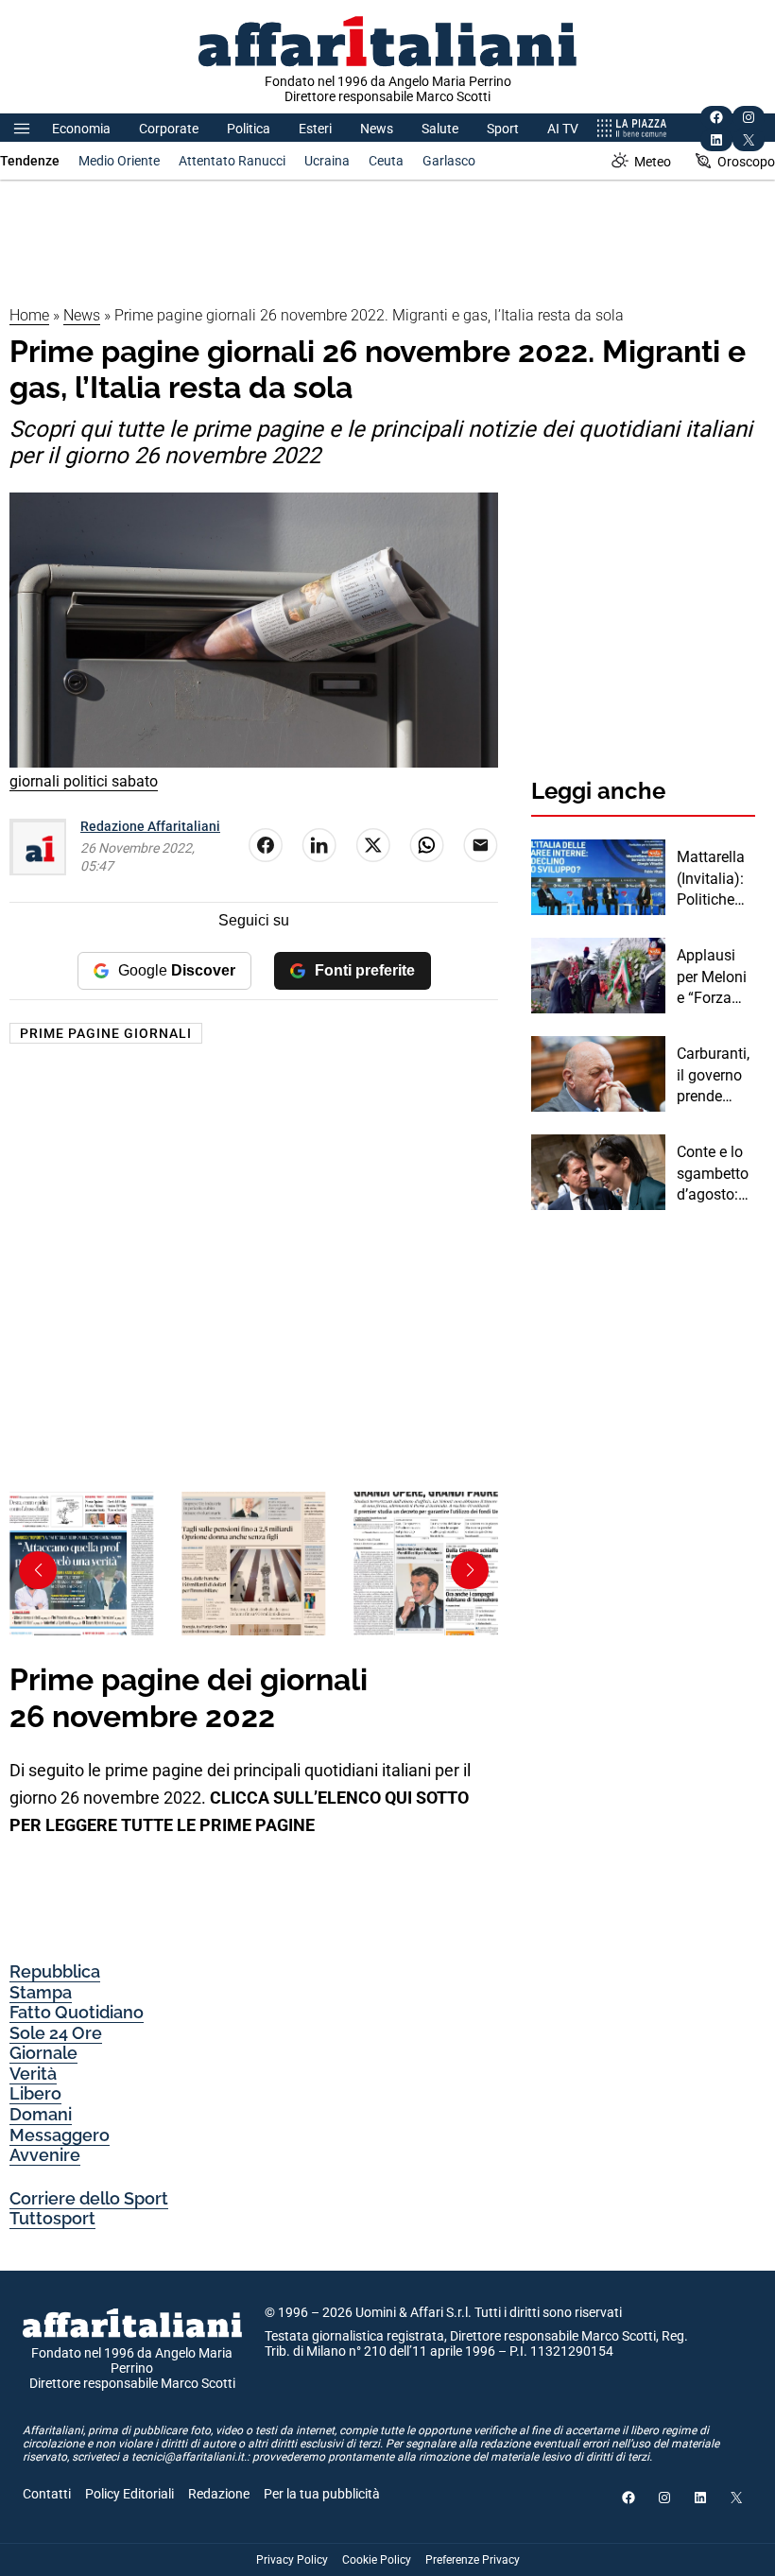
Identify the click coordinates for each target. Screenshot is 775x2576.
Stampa (41, 1992)
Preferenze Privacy (473, 2560)
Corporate (169, 129)
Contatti (47, 2494)
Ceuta (386, 161)
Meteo (653, 162)
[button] (470, 1570)
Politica (249, 129)
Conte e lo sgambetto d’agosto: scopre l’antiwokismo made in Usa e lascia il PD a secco (714, 1174)
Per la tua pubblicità (322, 2494)
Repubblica (55, 1971)
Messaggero (60, 2135)
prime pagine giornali (106, 1033)
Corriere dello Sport (89, 2198)
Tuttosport (52, 2218)
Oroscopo (746, 162)
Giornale (43, 2053)
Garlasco (449, 161)
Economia (81, 129)
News (377, 129)
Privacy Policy (292, 2560)
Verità (33, 2074)
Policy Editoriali (129, 2494)
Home (29, 315)
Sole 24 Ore (56, 2033)
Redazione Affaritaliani (150, 826)
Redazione (219, 2494)
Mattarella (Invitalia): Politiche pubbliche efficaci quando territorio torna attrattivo (711, 879)
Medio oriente (119, 161)
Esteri (315, 129)
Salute (440, 129)
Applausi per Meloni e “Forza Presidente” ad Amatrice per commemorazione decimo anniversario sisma (715, 977)
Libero (35, 2093)
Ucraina (327, 161)
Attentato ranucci (232, 161)
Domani (41, 2114)
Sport (503, 129)
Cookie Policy (377, 2560)
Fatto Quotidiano (77, 2012)
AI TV (563, 129)
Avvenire (45, 2155)
